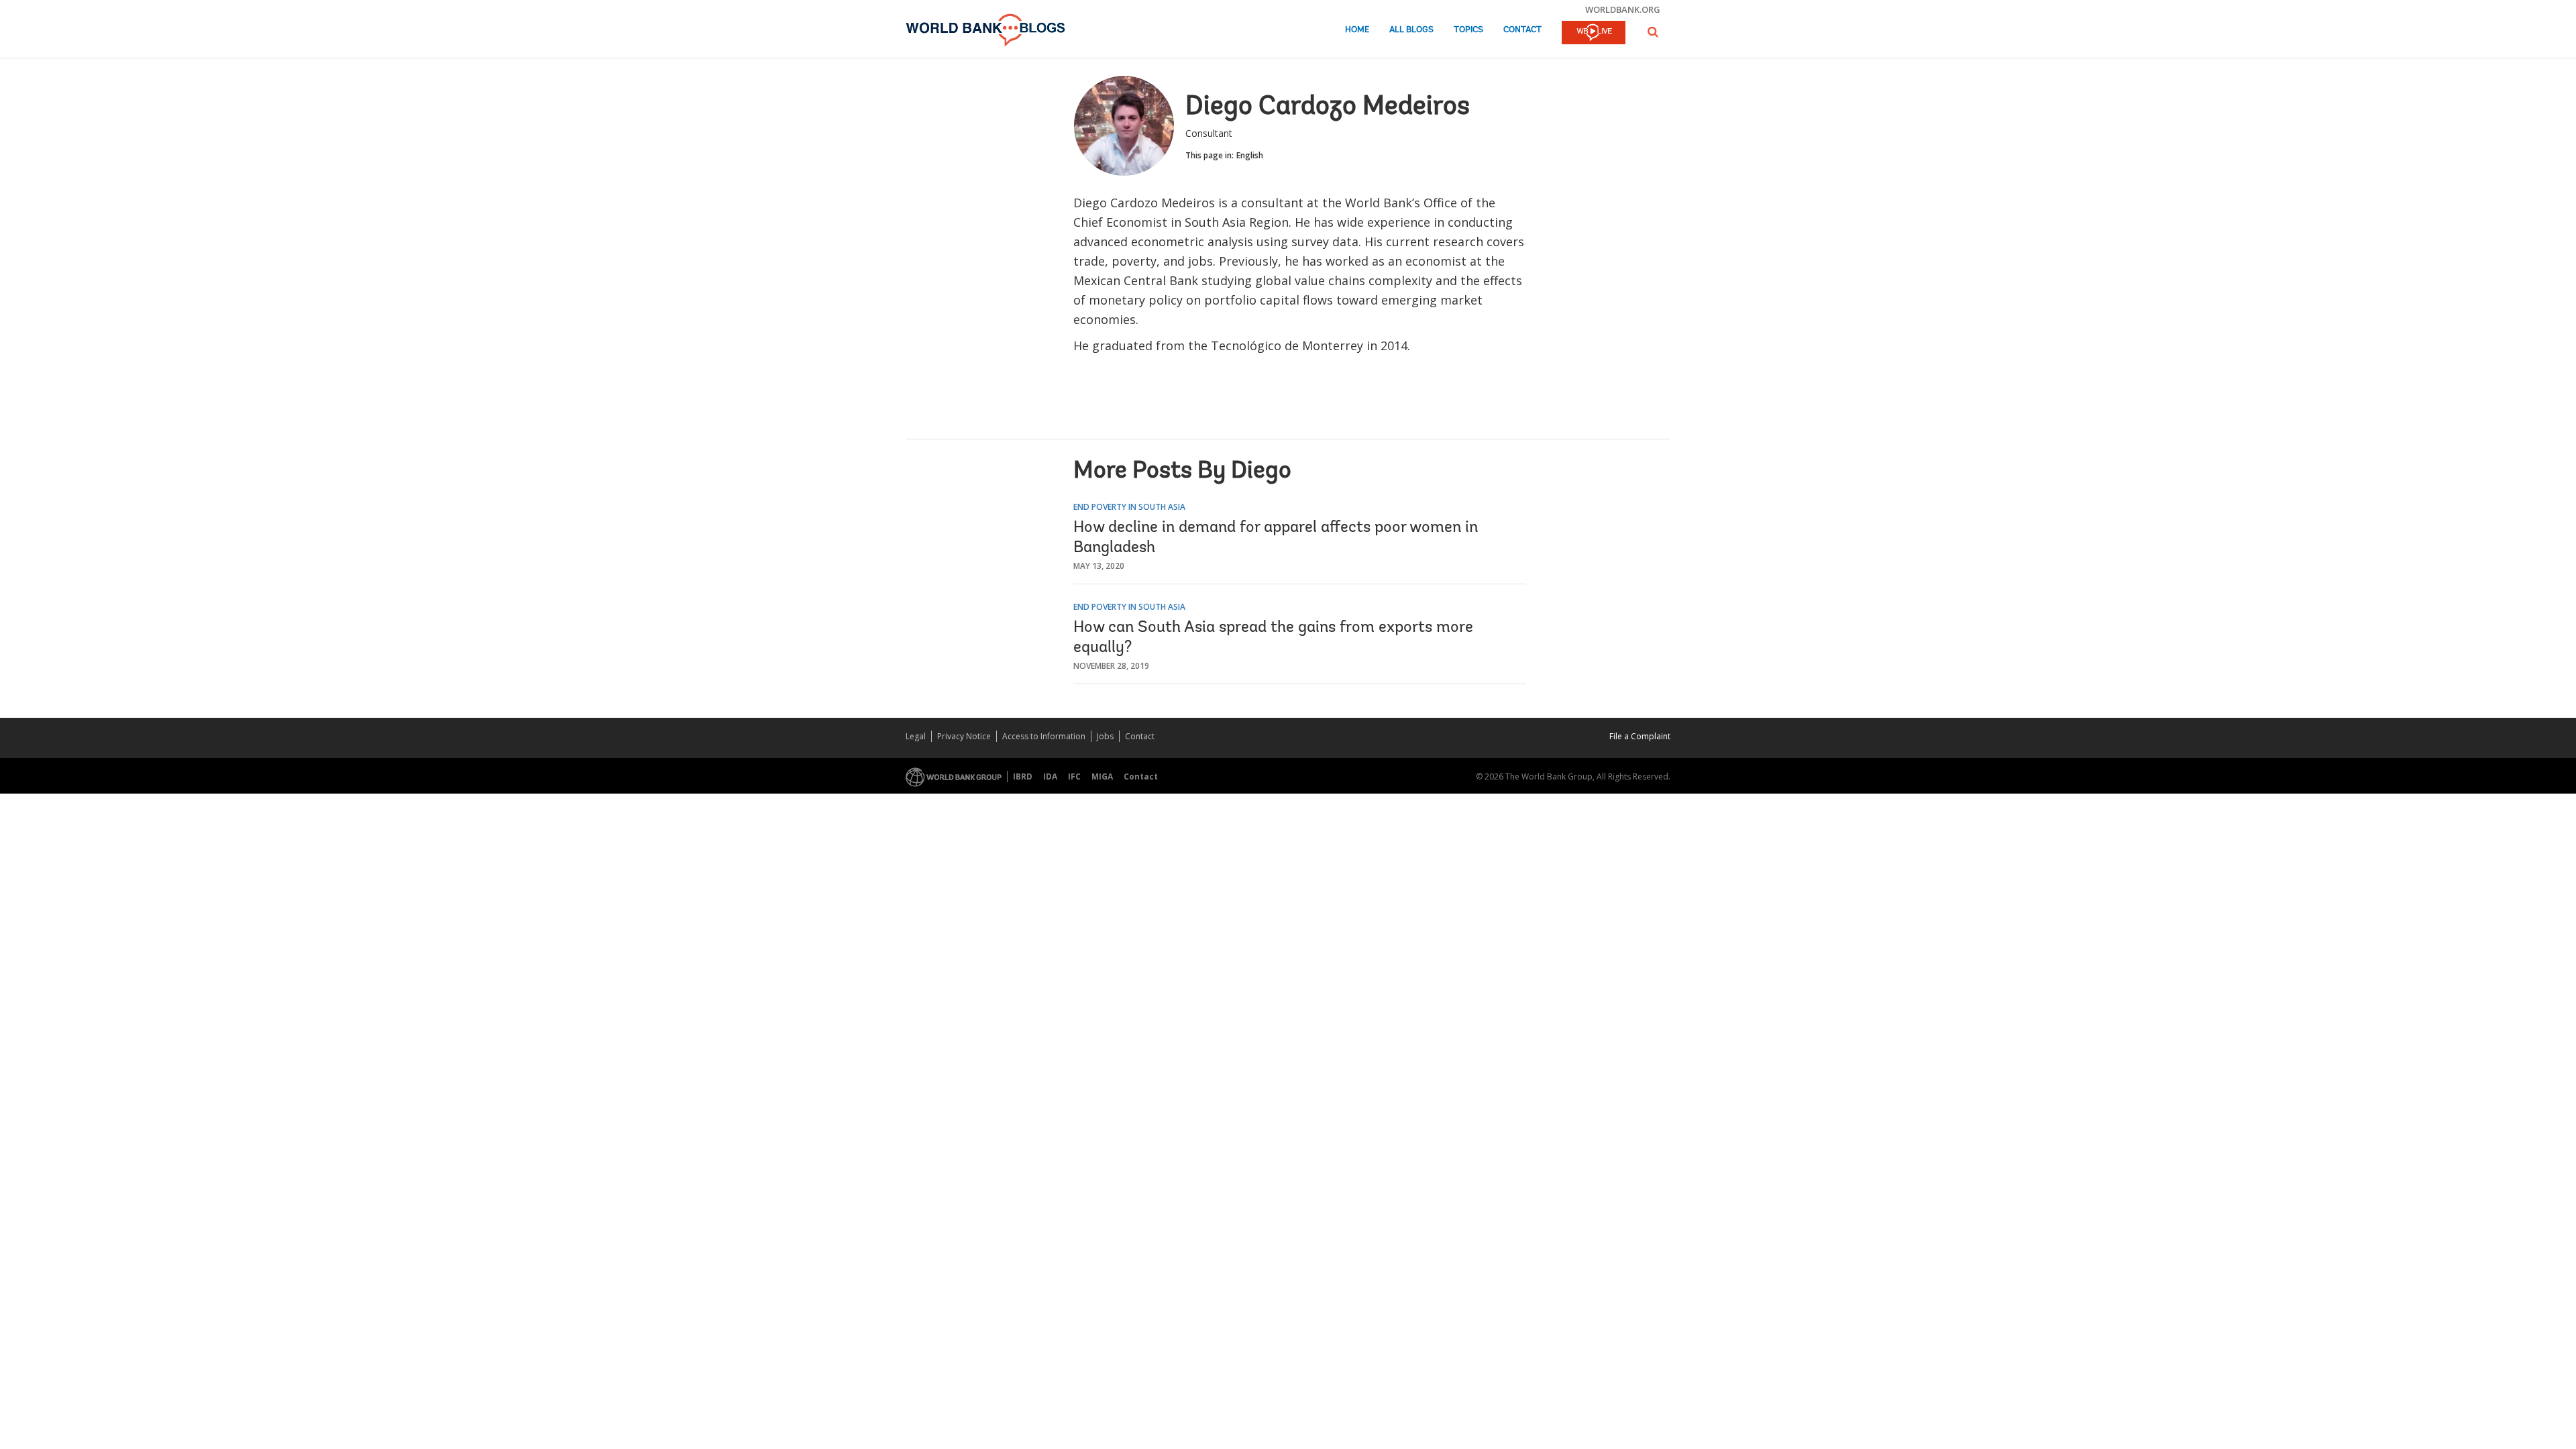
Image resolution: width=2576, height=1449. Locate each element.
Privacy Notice (964, 736)
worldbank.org (1623, 9)
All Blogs (1411, 30)
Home (1357, 30)
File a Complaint (1640, 736)
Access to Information (1044, 736)
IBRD (1023, 776)
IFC (1074, 776)
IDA (1050, 776)
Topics (1468, 30)
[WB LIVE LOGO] (1594, 34)
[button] (1653, 32)
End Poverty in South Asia (1129, 507)
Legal (916, 736)
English (1250, 155)
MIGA (1102, 776)
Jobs (1105, 736)
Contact (1522, 30)
